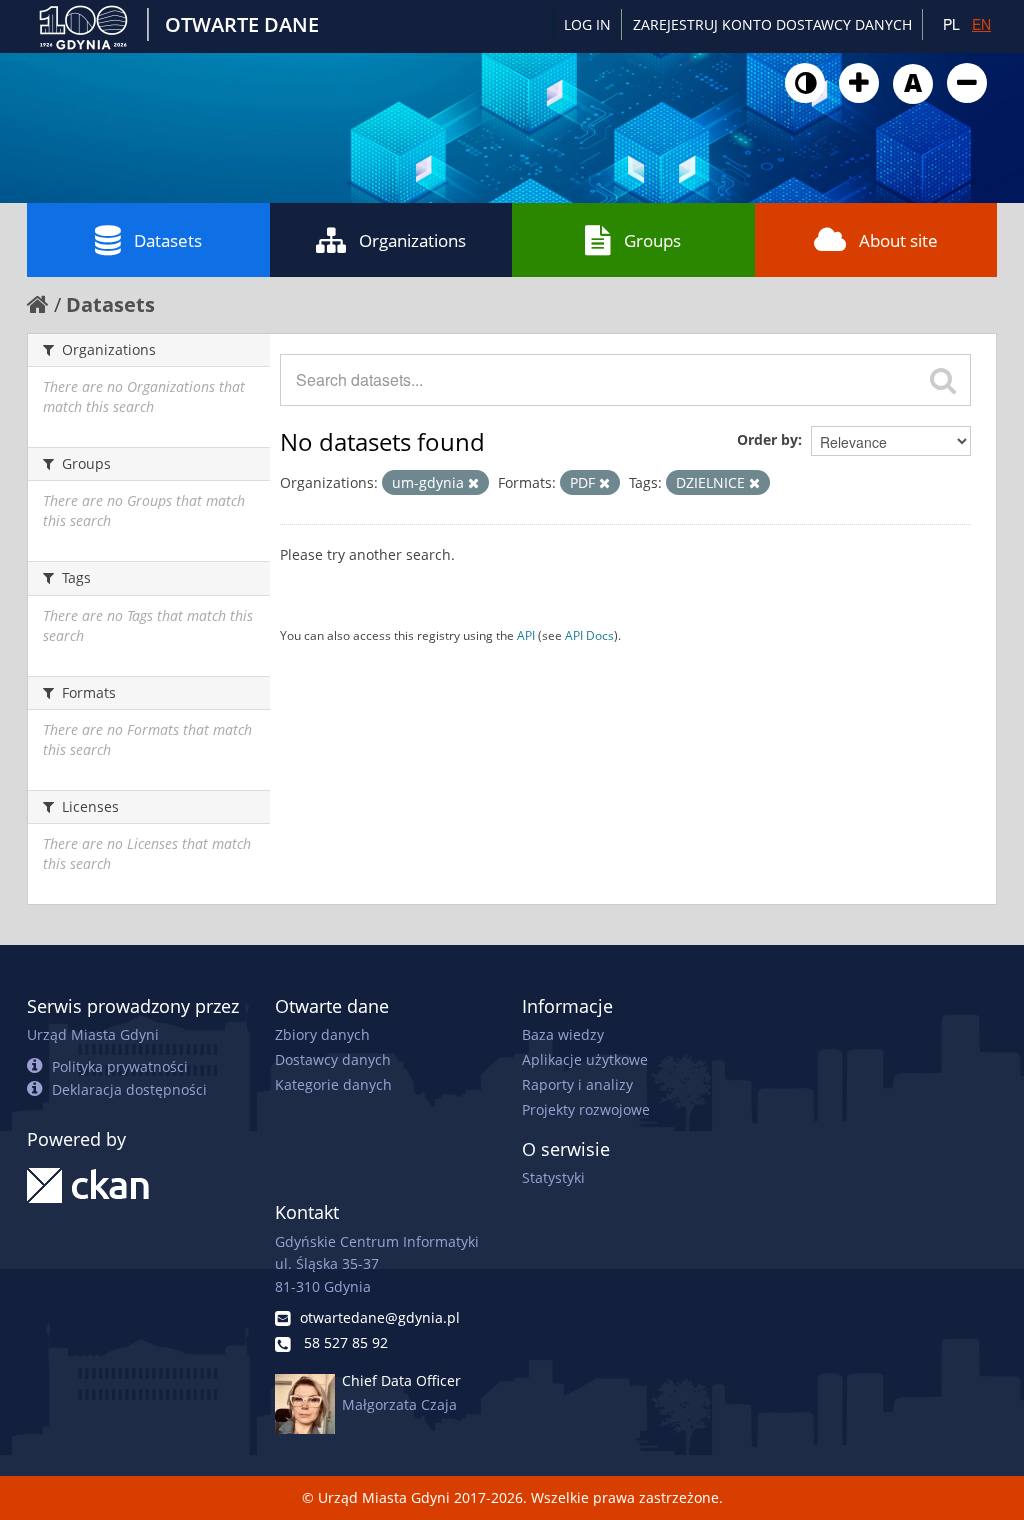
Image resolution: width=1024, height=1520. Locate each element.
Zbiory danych (322, 1034)
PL (951, 24)
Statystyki (553, 1177)
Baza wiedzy (563, 1034)
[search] (943, 380)
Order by (767, 439)
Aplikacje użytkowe (585, 1059)
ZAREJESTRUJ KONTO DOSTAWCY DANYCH (772, 24)
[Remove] (473, 483)
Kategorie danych (333, 1084)
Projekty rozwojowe (586, 1109)
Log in (587, 24)
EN (981, 24)
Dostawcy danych (333, 1059)
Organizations (412, 240)
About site (898, 240)
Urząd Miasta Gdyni (93, 1034)
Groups (652, 240)
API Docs (589, 635)
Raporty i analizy (577, 1084)
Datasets (168, 240)
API (526, 635)
